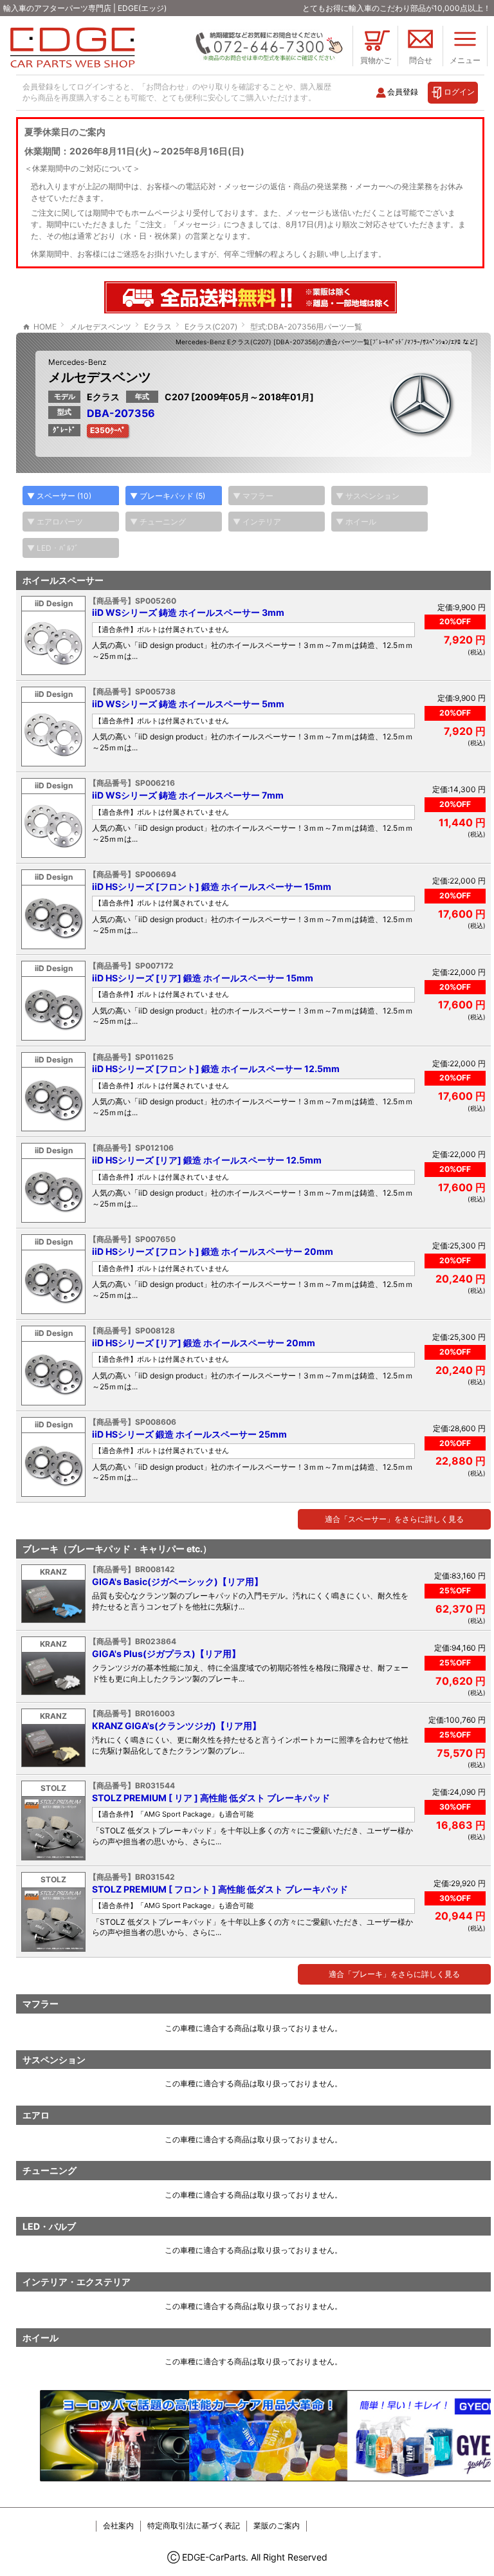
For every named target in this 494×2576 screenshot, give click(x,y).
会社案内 (118, 2525)
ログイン (459, 92)
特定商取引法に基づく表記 (194, 2525)
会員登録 (403, 92)
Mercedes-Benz (78, 362)
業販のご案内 (277, 2525)
